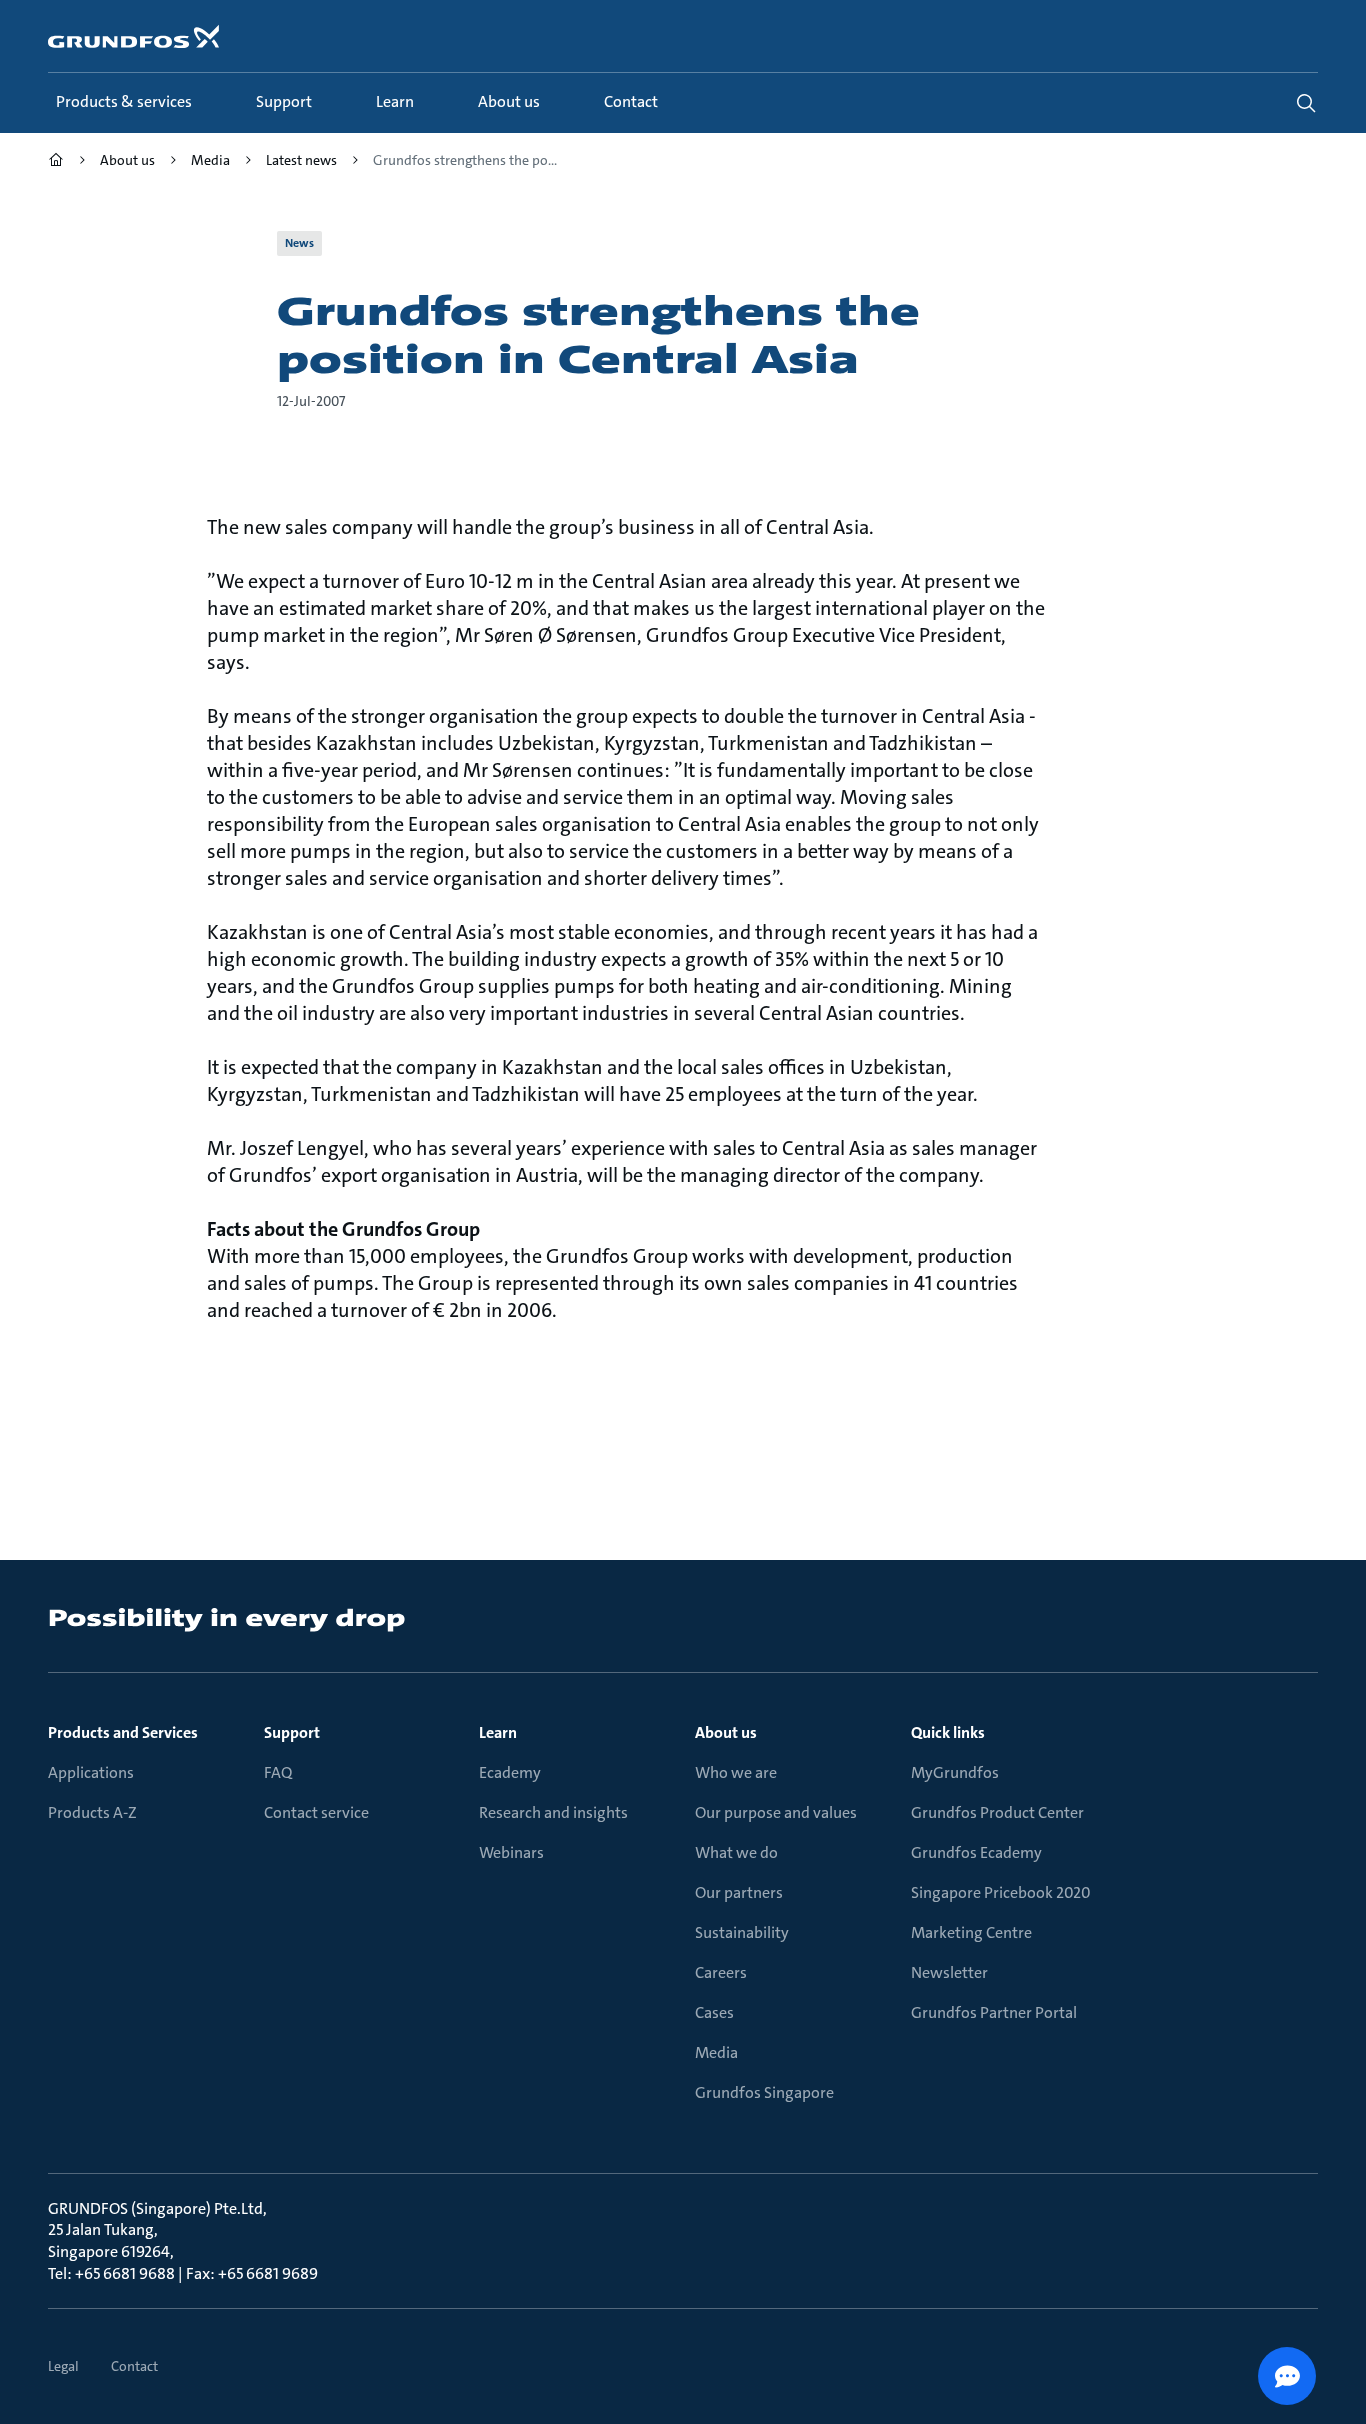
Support (292, 1732)
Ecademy (510, 1772)
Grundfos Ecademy (976, 1852)
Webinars (511, 1852)
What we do (736, 1852)
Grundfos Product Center (997, 1812)
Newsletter (949, 1972)
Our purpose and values (776, 1812)
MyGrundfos (955, 1772)
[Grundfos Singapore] (56, 162)
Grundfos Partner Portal (994, 2012)
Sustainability (742, 1932)
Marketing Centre (971, 1932)
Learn (498, 1732)
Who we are (736, 1772)
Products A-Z (92, 1812)
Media (716, 2052)
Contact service (316, 1812)
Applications (91, 1772)
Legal (63, 2366)
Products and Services (123, 1732)
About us (726, 1732)
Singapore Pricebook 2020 (1001, 1892)
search (1306, 103)
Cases (714, 2012)
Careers (721, 1972)
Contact (134, 2366)
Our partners (739, 1892)
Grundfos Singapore (764, 2092)
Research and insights (553, 1812)
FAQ (278, 1772)
